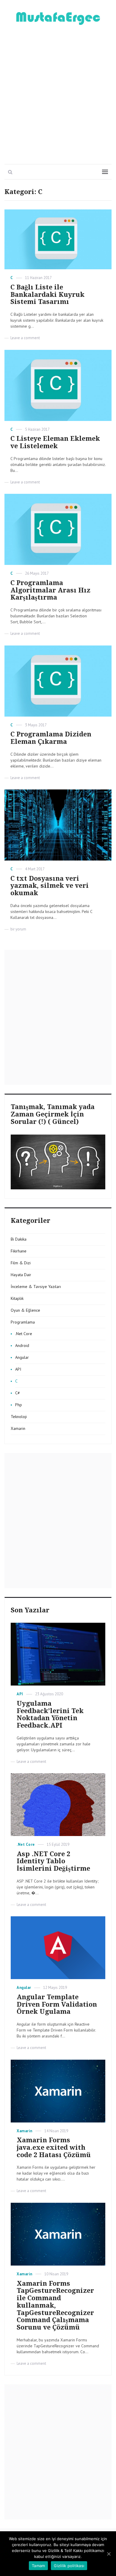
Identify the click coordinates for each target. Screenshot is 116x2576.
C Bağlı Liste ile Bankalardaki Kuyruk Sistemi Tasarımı (47, 295)
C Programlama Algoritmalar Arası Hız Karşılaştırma (50, 590)
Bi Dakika (19, 1239)
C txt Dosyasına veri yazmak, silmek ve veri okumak (50, 886)
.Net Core (24, 1334)
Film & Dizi (21, 1263)
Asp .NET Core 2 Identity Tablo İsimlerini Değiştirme (53, 1861)
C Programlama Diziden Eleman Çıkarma (51, 738)
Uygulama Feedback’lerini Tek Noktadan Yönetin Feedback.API (50, 1714)
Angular (22, 1357)
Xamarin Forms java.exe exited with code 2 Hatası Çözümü (54, 2148)
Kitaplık (17, 1298)
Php (19, 1405)
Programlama (23, 1322)
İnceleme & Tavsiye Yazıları (36, 1287)
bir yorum (18, 929)
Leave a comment (25, 338)
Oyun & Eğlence (25, 1310)
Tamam (38, 2566)
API (18, 1369)
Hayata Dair (21, 1275)
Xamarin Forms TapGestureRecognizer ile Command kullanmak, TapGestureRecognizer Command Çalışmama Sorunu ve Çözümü (55, 2306)
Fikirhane (19, 1251)
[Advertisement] (58, 92)
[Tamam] (109, 2554)
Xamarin (18, 1428)
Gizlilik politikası (69, 2566)
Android (22, 1345)
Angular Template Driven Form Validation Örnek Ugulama (57, 2004)
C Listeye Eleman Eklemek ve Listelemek (55, 442)
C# (18, 1393)
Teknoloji (19, 1417)
